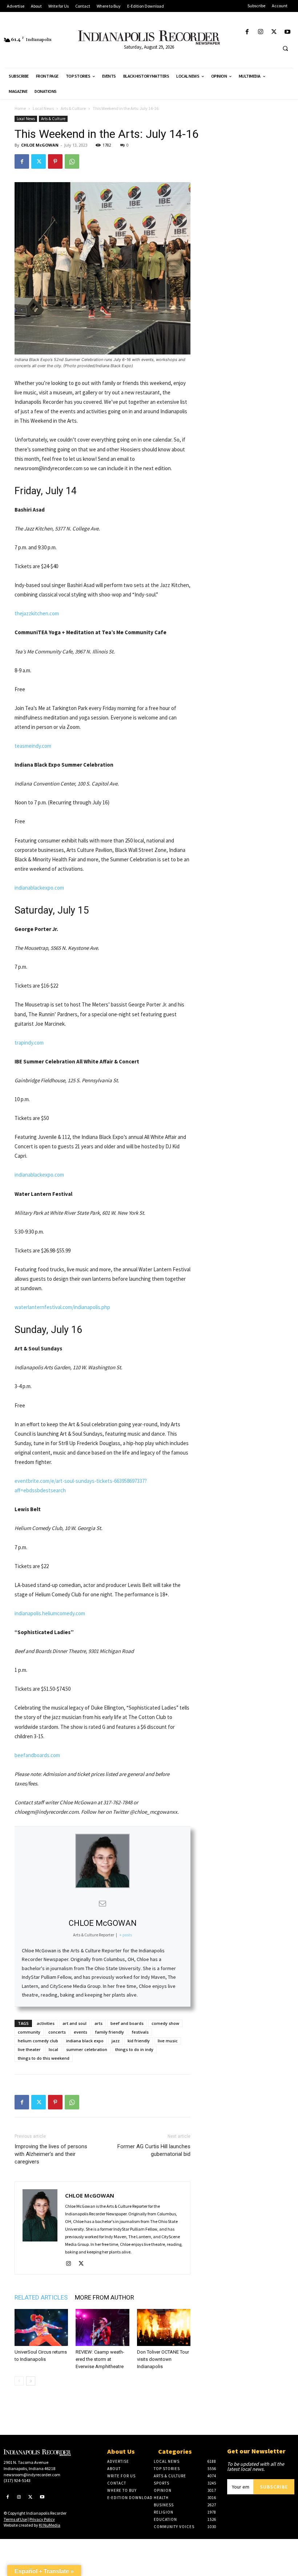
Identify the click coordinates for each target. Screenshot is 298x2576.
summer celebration (87, 2049)
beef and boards (127, 2023)
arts (98, 2023)
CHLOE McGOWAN (40, 145)
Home (20, 108)
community (29, 2032)
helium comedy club (38, 2041)
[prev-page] (19, 2381)
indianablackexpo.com (39, 888)
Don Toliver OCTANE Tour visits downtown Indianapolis (163, 2359)
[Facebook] (247, 32)
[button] (285, 48)
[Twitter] (274, 32)
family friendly (110, 2032)
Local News (43, 108)
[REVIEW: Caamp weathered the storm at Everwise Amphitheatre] (102, 2327)
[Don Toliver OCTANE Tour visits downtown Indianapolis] (164, 2327)
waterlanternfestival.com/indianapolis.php (62, 1307)
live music (168, 2041)
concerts (57, 2032)
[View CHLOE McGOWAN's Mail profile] (102, 1903)
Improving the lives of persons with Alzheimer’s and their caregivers (51, 2154)
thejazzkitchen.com (37, 613)
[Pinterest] (55, 161)
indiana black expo (85, 2041)
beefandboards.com (37, 1755)
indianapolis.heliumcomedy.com (50, 1613)
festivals (140, 2032)
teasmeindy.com (33, 746)
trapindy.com (29, 1043)
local (53, 2049)
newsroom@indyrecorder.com (32, 2475)
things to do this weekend (44, 2058)
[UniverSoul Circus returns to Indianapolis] (41, 2327)
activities (46, 2023)
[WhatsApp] (72, 161)
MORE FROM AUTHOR (104, 2297)
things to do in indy (134, 2049)
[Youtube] (288, 32)
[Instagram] (260, 32)
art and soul (74, 2023)
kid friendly (139, 2041)
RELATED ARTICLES (41, 2297)
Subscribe (274, 2487)
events (80, 2032)
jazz (116, 2041)
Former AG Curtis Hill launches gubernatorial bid (154, 2150)
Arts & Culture (73, 108)
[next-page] (31, 2381)
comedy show (165, 2023)
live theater (29, 2049)
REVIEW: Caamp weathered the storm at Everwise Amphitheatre (100, 2359)
